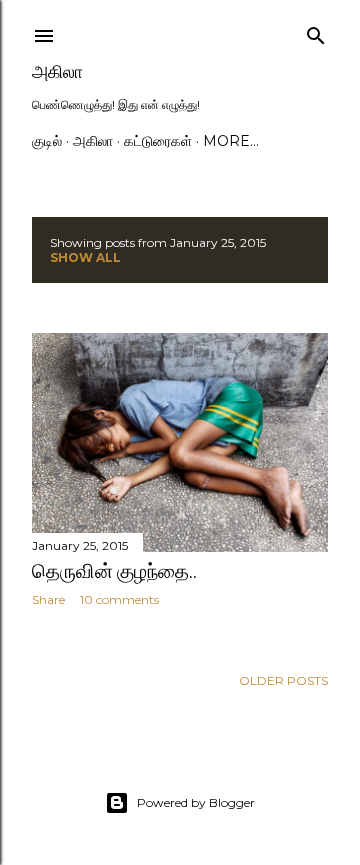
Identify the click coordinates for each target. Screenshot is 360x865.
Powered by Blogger (196, 802)
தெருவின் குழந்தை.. (114, 571)
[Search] (316, 31)
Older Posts (283, 680)
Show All (85, 257)
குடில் (47, 141)
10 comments (119, 599)
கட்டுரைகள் (158, 141)
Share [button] (48, 599)
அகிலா (57, 71)
